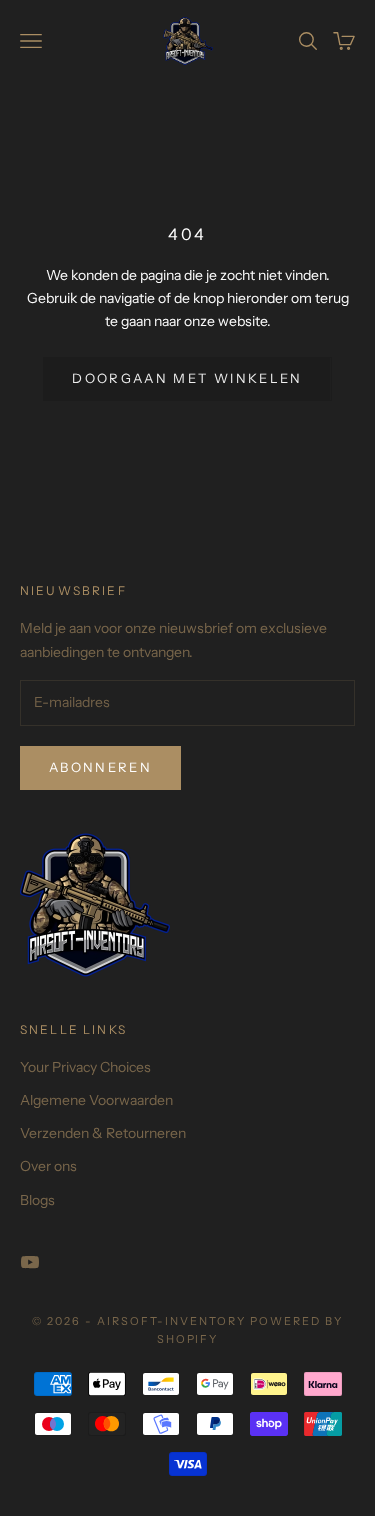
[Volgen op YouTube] (30, 1262)
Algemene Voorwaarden (96, 1100)
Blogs (37, 1200)
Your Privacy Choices (85, 1067)
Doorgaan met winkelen (187, 378)
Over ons (48, 1166)
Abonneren (100, 767)
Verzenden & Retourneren (103, 1133)
